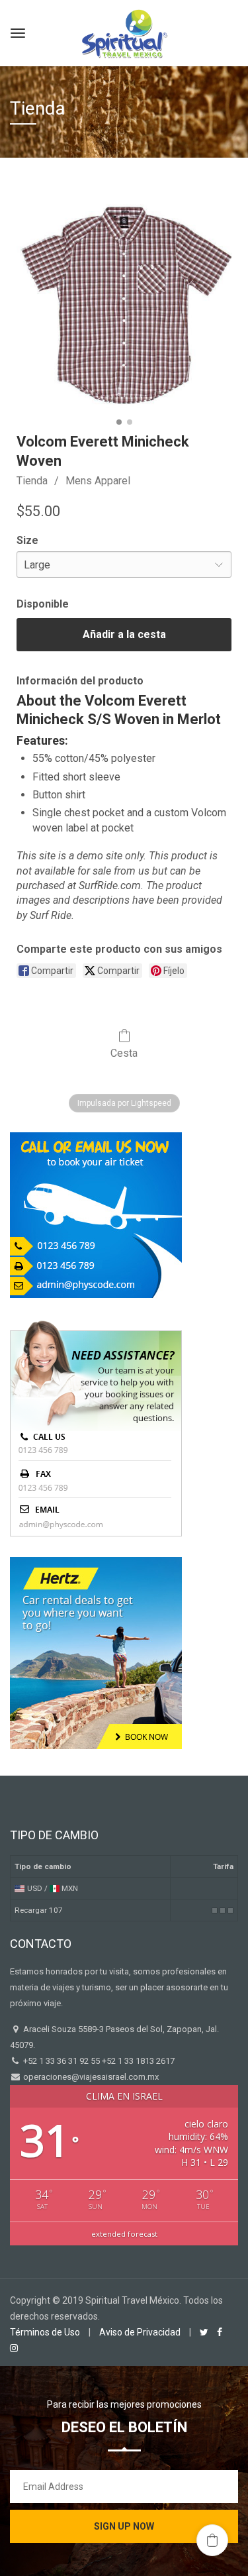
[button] (212, 2540)
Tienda (32, 481)
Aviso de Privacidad (140, 2332)
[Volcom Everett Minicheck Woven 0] (124, 305)
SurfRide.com (110, 885)
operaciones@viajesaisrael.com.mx (90, 2077)
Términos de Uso (45, 2332)
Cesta (124, 1053)
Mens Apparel (98, 481)
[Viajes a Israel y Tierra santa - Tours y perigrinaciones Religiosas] (124, 31)
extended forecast (124, 2234)
